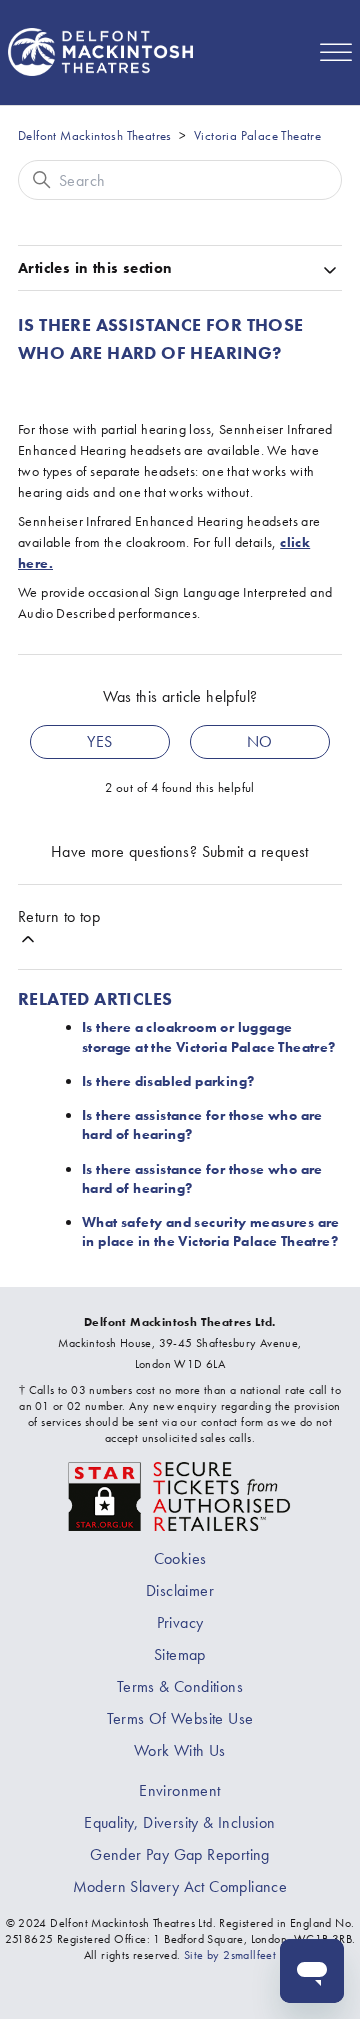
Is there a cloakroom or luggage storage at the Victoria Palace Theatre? (209, 1036)
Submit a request (255, 851)
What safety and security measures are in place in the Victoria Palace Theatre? (211, 1231)
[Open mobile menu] (336, 52)
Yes (99, 741)
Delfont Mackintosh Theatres (95, 135)
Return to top (59, 916)
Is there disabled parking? (168, 1081)
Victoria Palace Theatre (257, 135)
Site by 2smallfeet (230, 1955)
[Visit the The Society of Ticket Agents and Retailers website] (180, 1495)
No (260, 741)
